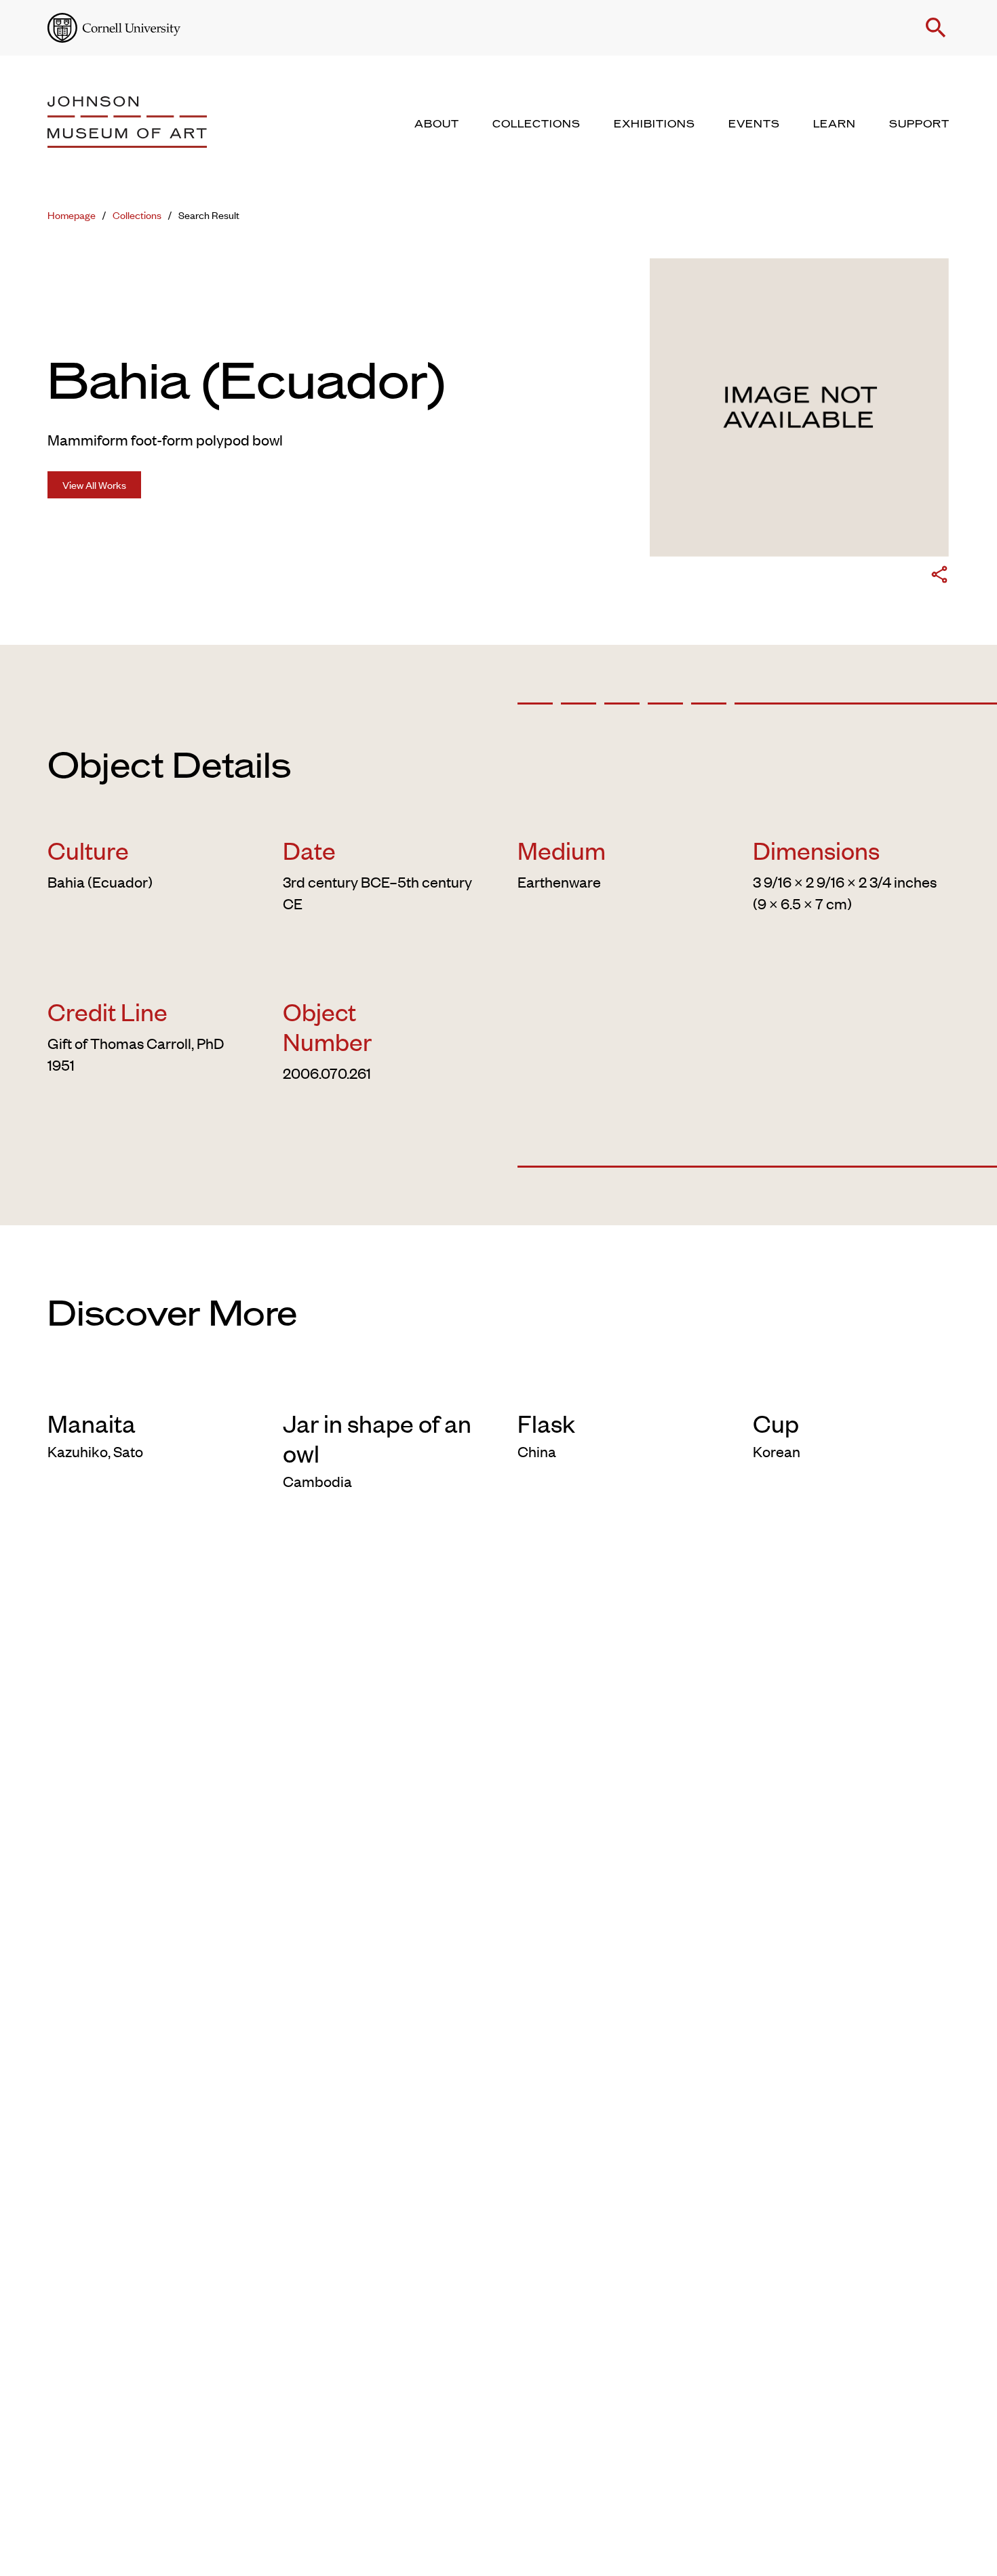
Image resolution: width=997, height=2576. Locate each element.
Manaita (92, 1423)
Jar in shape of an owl (377, 1438)
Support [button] (919, 124)
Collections (137, 215)
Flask (546, 1423)
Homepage (72, 215)
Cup (776, 1423)
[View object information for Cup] (852, 1386)
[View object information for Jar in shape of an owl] (382, 1386)
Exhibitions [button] (654, 124)
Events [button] (754, 124)
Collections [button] (536, 124)
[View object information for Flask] (616, 1386)
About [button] (437, 124)
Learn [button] (835, 124)
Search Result (209, 215)
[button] (936, 28)
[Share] (939, 577)
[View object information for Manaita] (146, 1386)
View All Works (94, 484)
